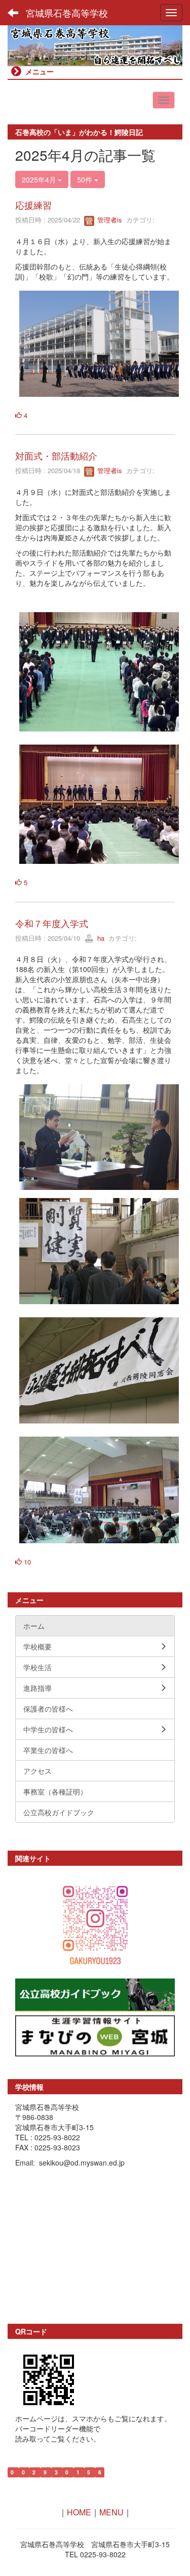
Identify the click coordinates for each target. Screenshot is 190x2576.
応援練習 (33, 205)
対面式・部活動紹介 (56, 455)
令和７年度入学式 (52, 923)
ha (100, 938)
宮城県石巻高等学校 (67, 13)
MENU (111, 2512)
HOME (79, 2512)
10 (26, 1562)
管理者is (109, 220)
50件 (86, 179)
